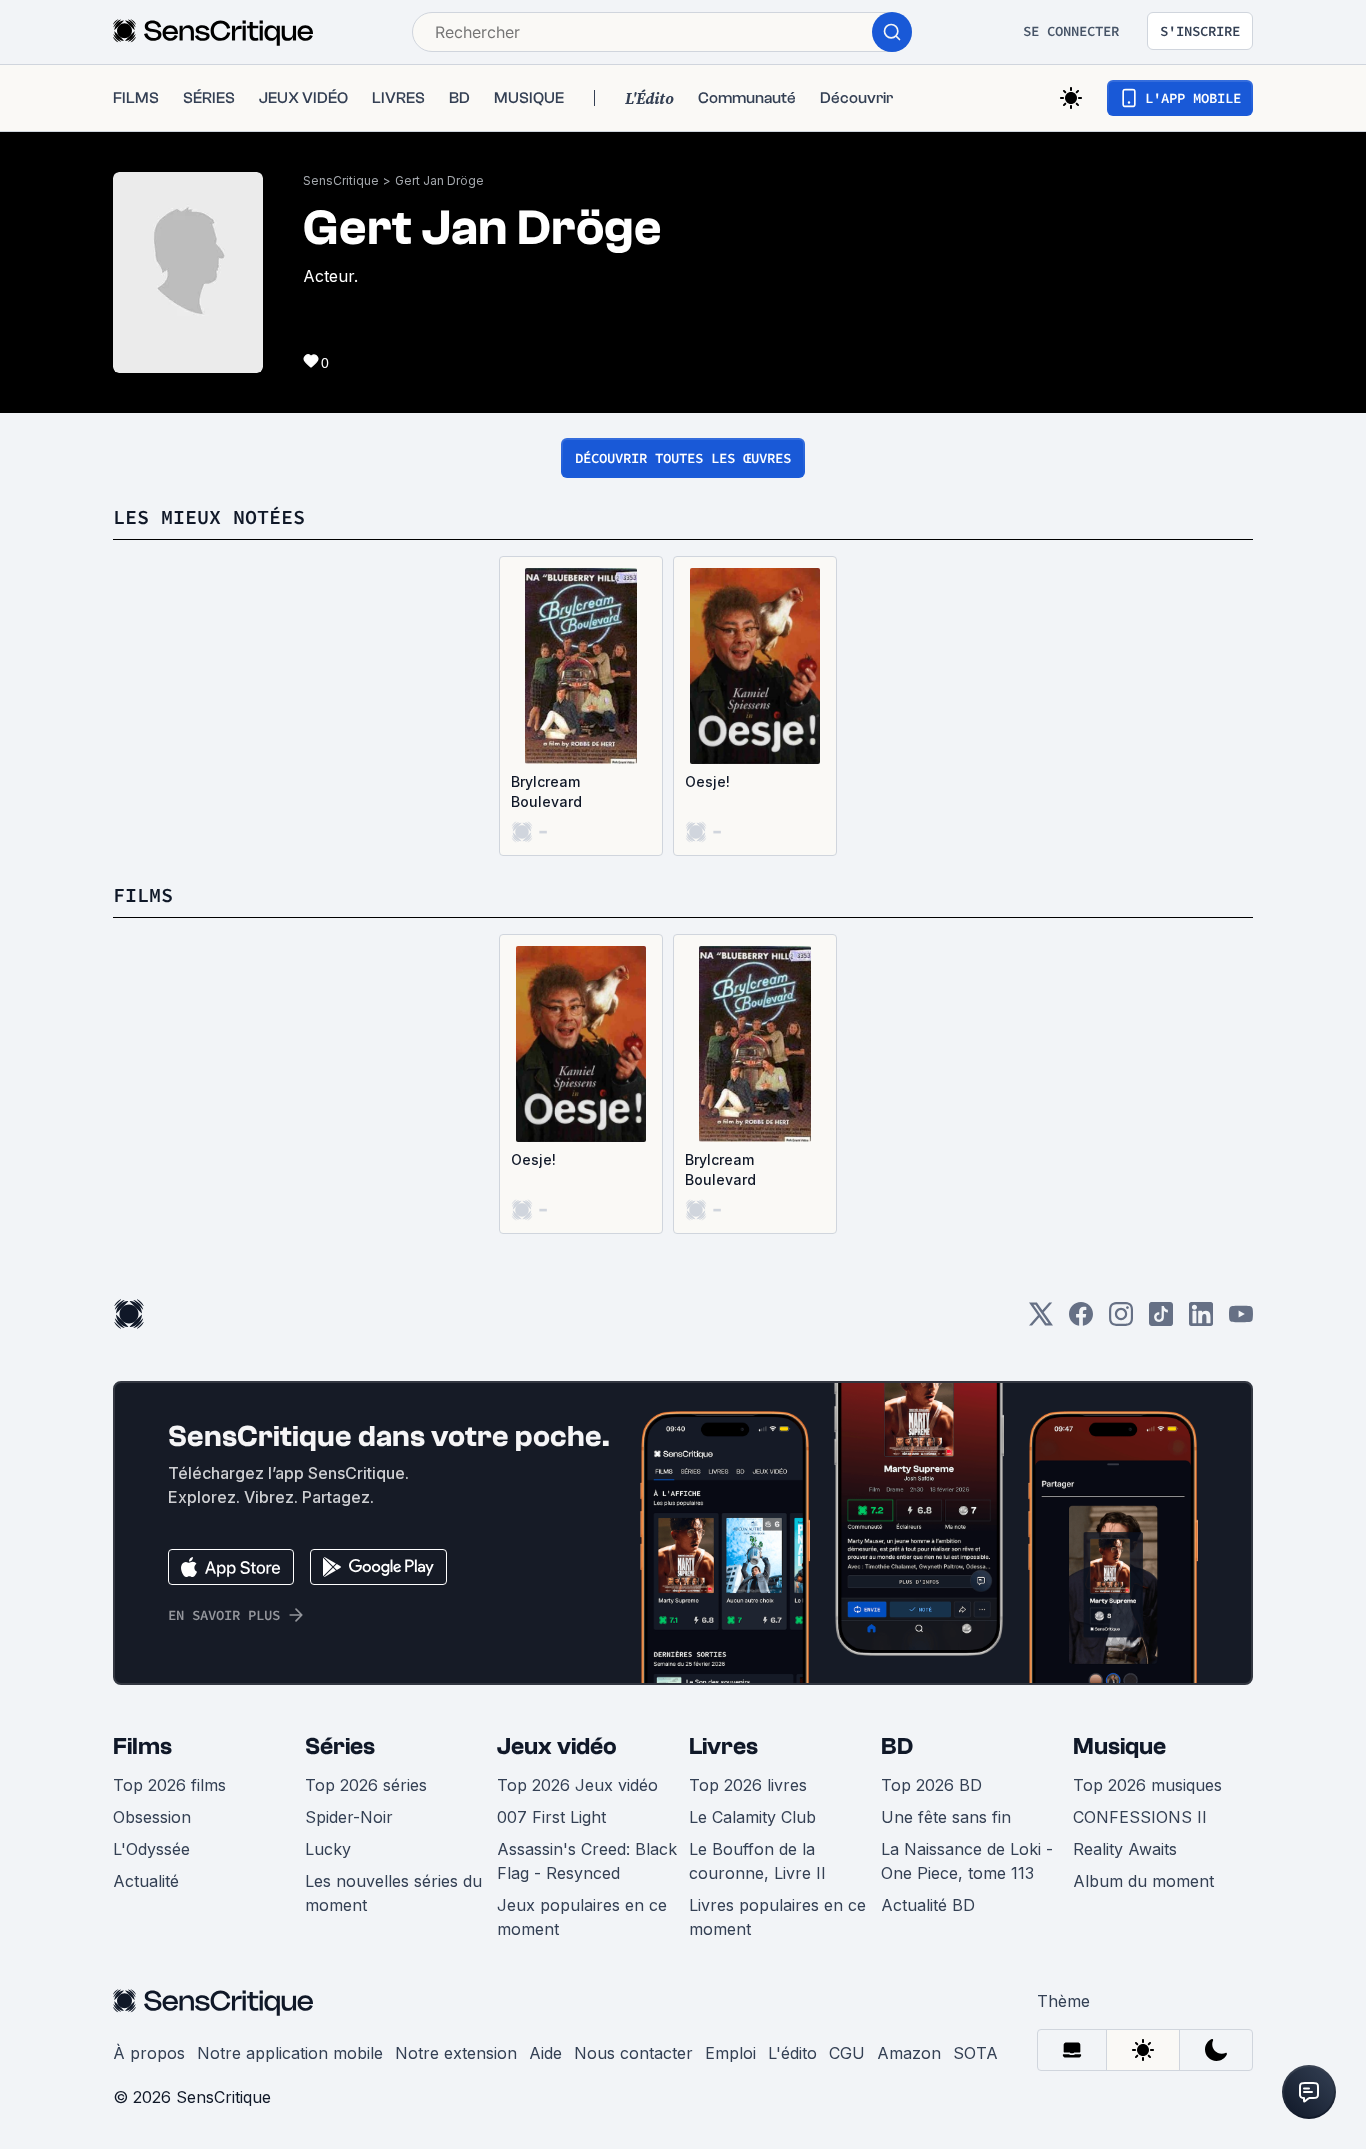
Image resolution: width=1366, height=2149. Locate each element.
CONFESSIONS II (1140, 1817)
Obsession (152, 1817)
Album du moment (1143, 1881)
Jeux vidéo (557, 1746)
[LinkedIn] (1201, 1320)
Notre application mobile (290, 2053)
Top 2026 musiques (1147, 1785)
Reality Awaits (1125, 1849)
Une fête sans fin (946, 1817)
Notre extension (456, 2053)
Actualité (146, 1881)
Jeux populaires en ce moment (582, 1917)
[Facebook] (1081, 1320)
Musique (1119, 1746)
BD (897, 1746)
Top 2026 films (169, 1785)
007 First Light (551, 1817)
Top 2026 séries (366, 1785)
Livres (723, 1746)
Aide (545, 2053)
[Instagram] (1121, 1320)
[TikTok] (1161, 1320)
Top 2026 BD (931, 1785)
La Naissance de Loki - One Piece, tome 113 (967, 1861)
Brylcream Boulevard (546, 791)
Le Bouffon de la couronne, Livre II (757, 1861)
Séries (340, 1746)
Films (142, 1746)
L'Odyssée (151, 1849)
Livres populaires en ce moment (777, 1917)
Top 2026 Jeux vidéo (577, 1785)
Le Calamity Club (752, 1817)
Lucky (328, 1849)
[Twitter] (1041, 1320)
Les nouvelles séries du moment (393, 1893)
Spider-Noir (349, 1817)
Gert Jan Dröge (439, 180)
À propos (149, 2053)
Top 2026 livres (748, 1785)
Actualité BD (928, 1905)
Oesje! (707, 781)
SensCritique (341, 180)
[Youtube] (1241, 1320)
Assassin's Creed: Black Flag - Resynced (587, 1861)
